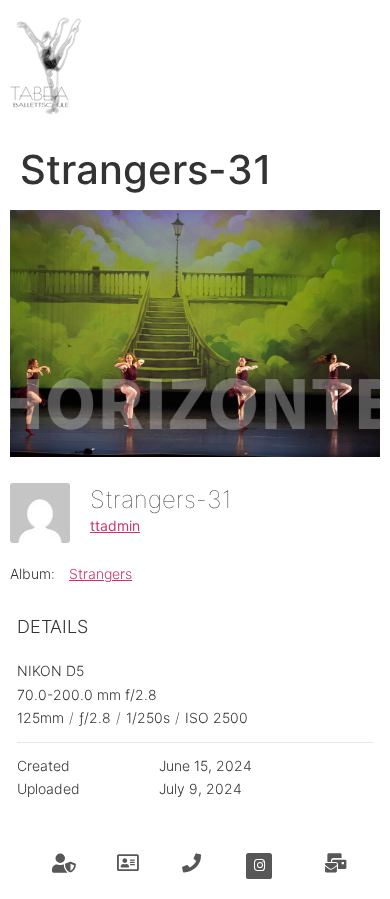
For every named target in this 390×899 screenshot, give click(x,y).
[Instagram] (259, 866)
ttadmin (115, 525)
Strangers (100, 573)
